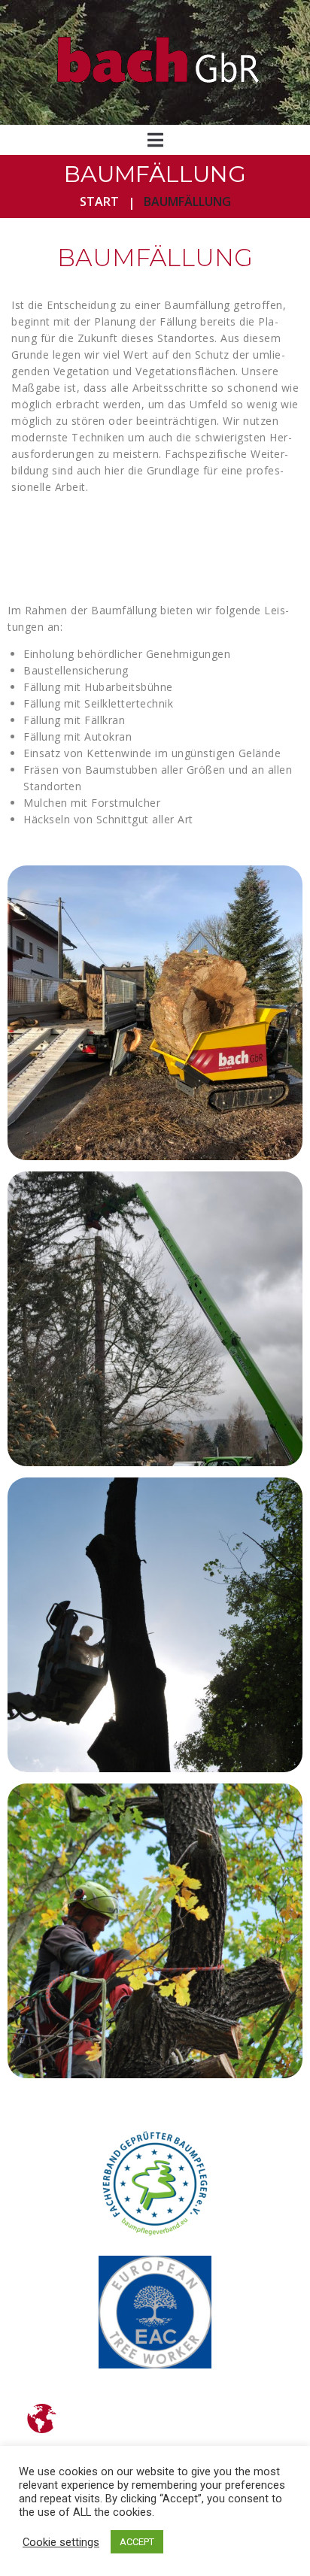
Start (99, 202)
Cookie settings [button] (61, 2542)
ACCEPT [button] (137, 2542)
